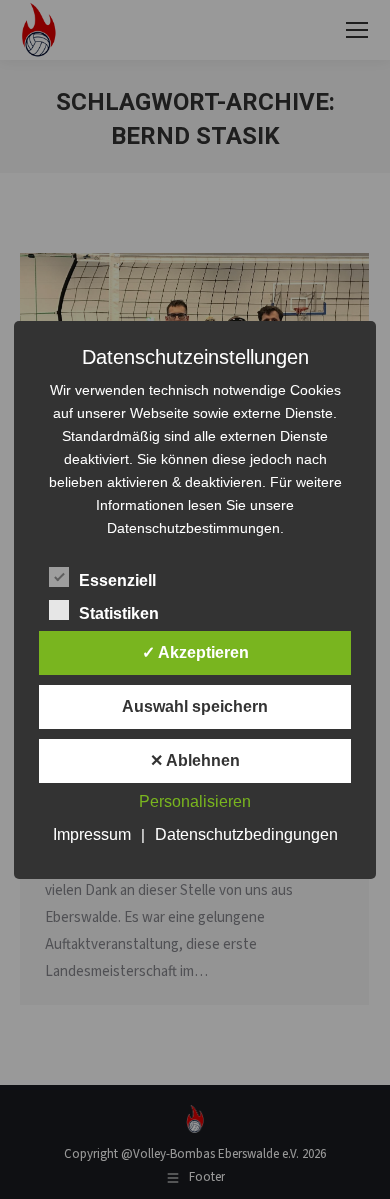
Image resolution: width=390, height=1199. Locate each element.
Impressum (92, 834)
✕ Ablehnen (195, 760)
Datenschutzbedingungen (246, 834)
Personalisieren (195, 801)
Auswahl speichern (195, 706)
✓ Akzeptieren (195, 652)
